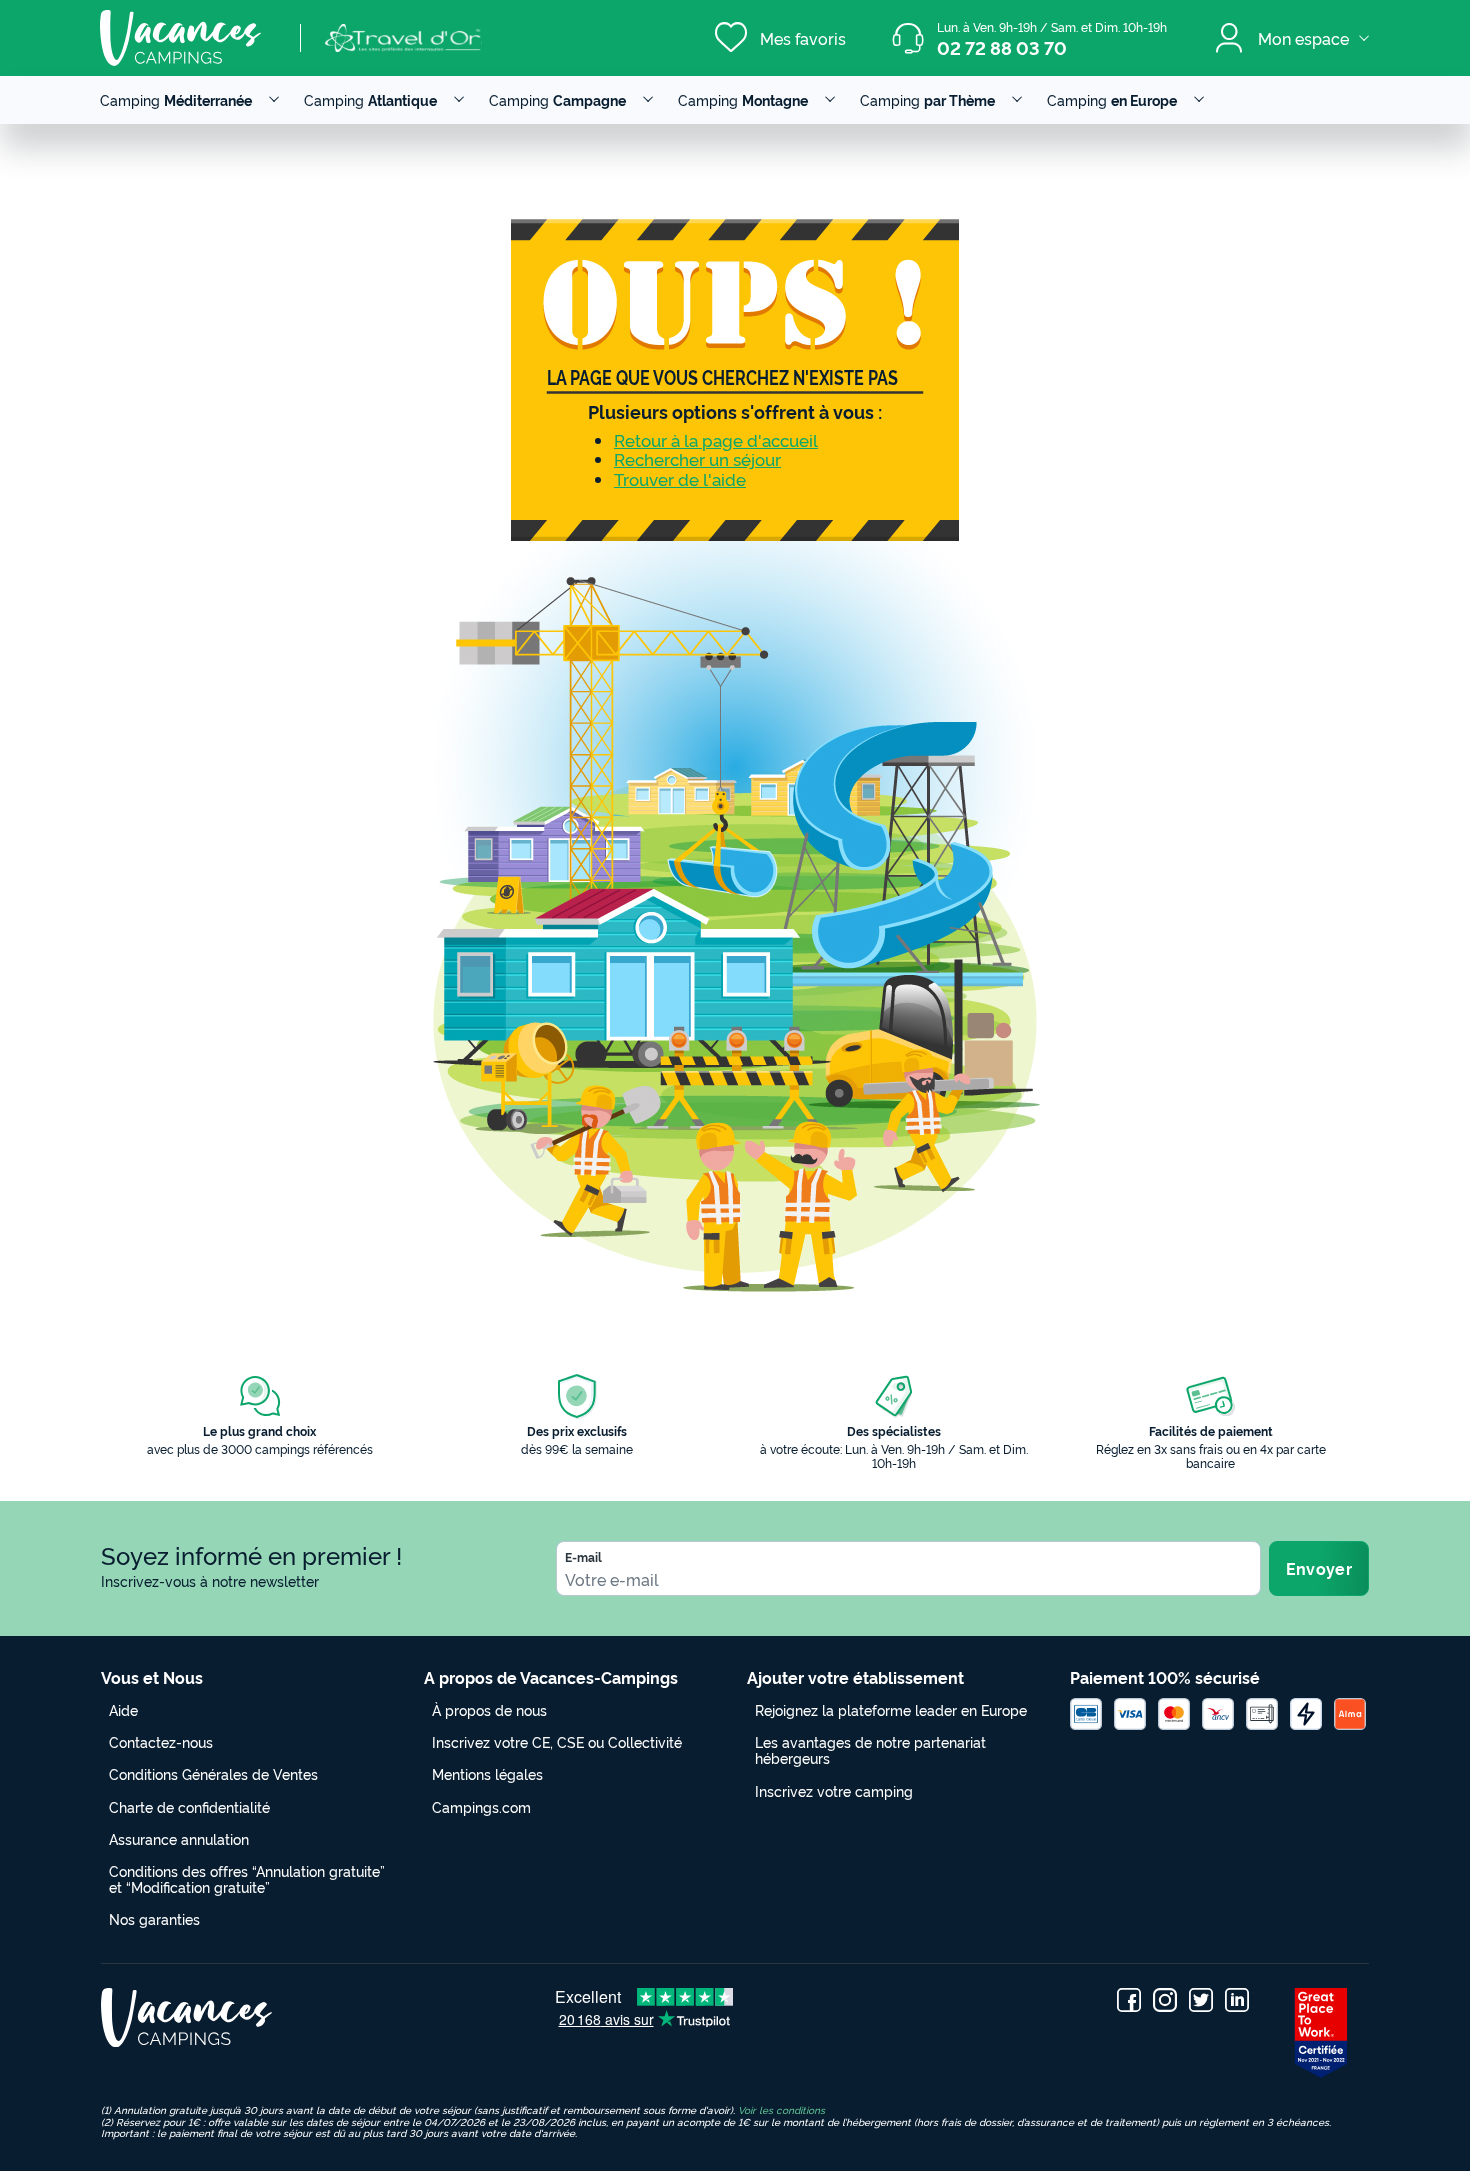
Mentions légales (487, 1773)
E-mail (583, 1557)
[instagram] (1165, 2000)
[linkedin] (1237, 2000)
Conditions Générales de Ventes (213, 1773)
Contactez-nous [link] (161, 1741)
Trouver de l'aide (680, 478)
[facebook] (1129, 2000)
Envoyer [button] (1319, 1568)
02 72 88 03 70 (1002, 47)
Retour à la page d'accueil (716, 439)
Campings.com (481, 1806)
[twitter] (1201, 2000)
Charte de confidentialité (189, 1806)
